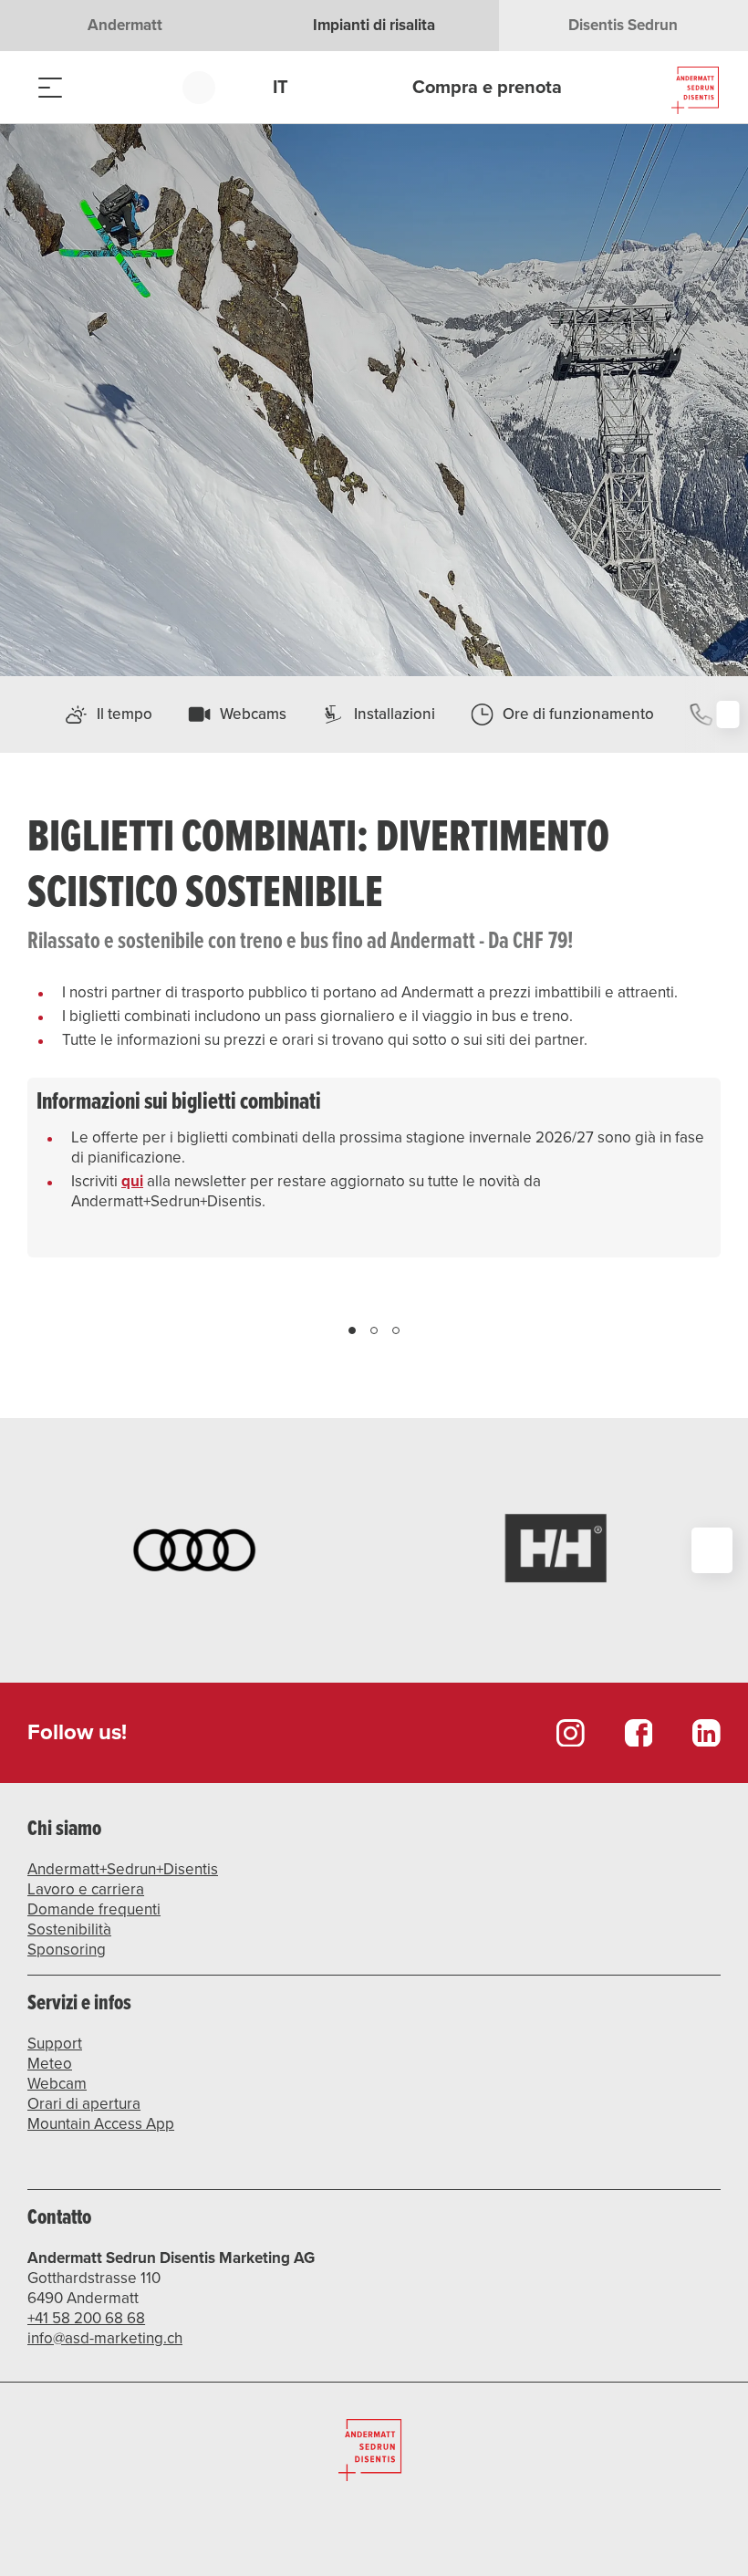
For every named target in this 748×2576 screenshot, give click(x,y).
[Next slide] (702, 1561)
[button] (352, 1560)
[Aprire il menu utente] (209, 87)
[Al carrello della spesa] (141, 87)
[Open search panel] (96, 87)
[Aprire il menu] (50, 87)
